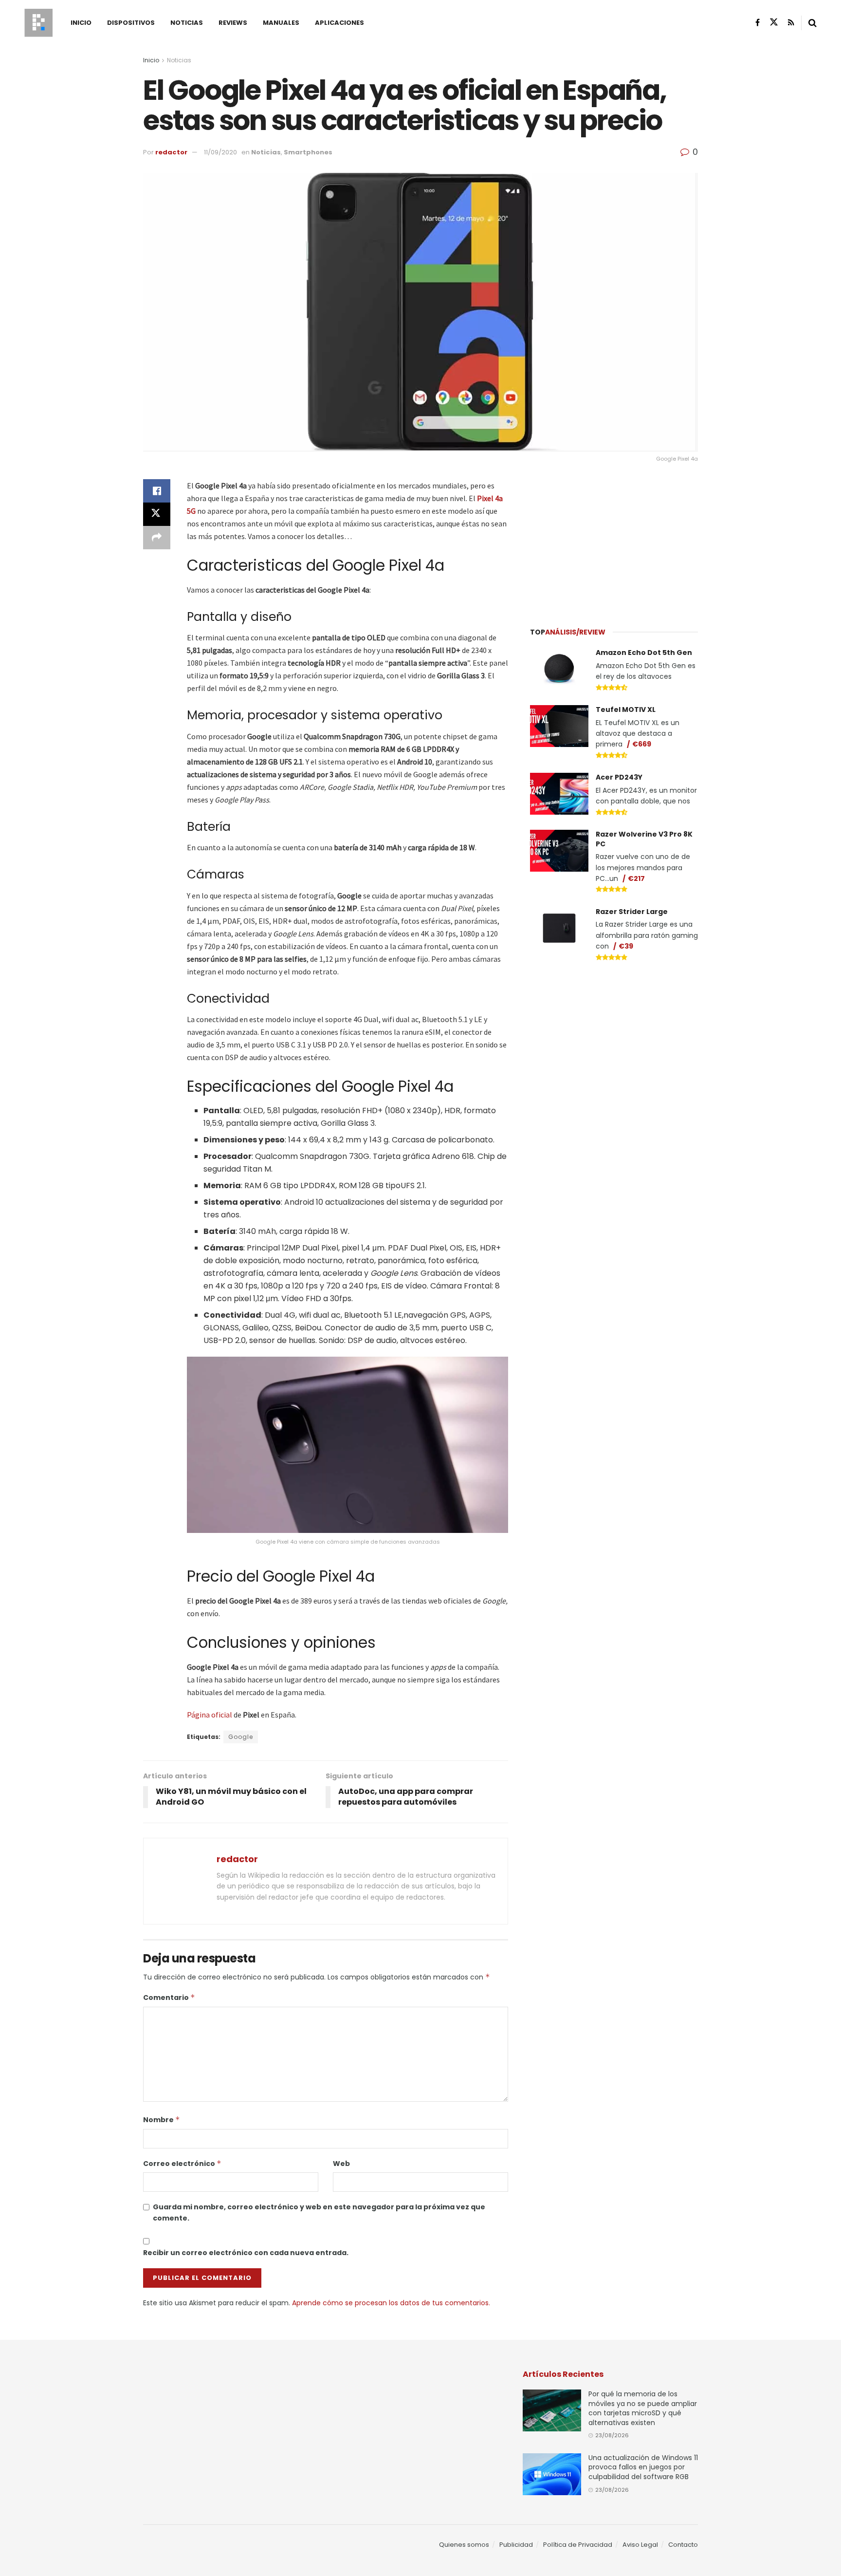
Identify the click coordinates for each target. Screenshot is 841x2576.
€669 (642, 744)
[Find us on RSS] (791, 23)
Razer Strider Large (632, 912)
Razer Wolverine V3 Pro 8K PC (644, 839)
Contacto (683, 2545)
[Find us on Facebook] (758, 23)
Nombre (162, 2120)
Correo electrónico (182, 2164)
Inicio (81, 23)
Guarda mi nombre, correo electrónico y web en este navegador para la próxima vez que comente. (319, 2212)
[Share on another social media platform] (157, 538)
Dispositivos (131, 23)
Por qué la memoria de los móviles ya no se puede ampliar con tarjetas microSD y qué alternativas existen (643, 2408)
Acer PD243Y (619, 777)
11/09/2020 (220, 152)
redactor (171, 152)
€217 (636, 878)
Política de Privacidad (578, 2545)
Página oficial (210, 1715)
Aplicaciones (339, 23)
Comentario (169, 1997)
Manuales (281, 23)
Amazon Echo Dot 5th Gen (644, 653)
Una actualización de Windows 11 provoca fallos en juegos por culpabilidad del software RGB (643, 2467)
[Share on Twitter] (157, 514)
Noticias (187, 23)
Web (341, 2164)
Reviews (233, 23)
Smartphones (308, 152)
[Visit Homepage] (38, 23)
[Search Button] (813, 23)
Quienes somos (464, 2545)
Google (241, 1737)
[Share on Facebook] (157, 491)
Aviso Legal (640, 2545)
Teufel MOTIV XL (626, 709)
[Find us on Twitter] (774, 22)
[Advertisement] (614, 540)
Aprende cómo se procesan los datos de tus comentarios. (391, 2303)
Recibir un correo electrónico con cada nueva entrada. (246, 2253)
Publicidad (516, 2545)
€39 (626, 946)
